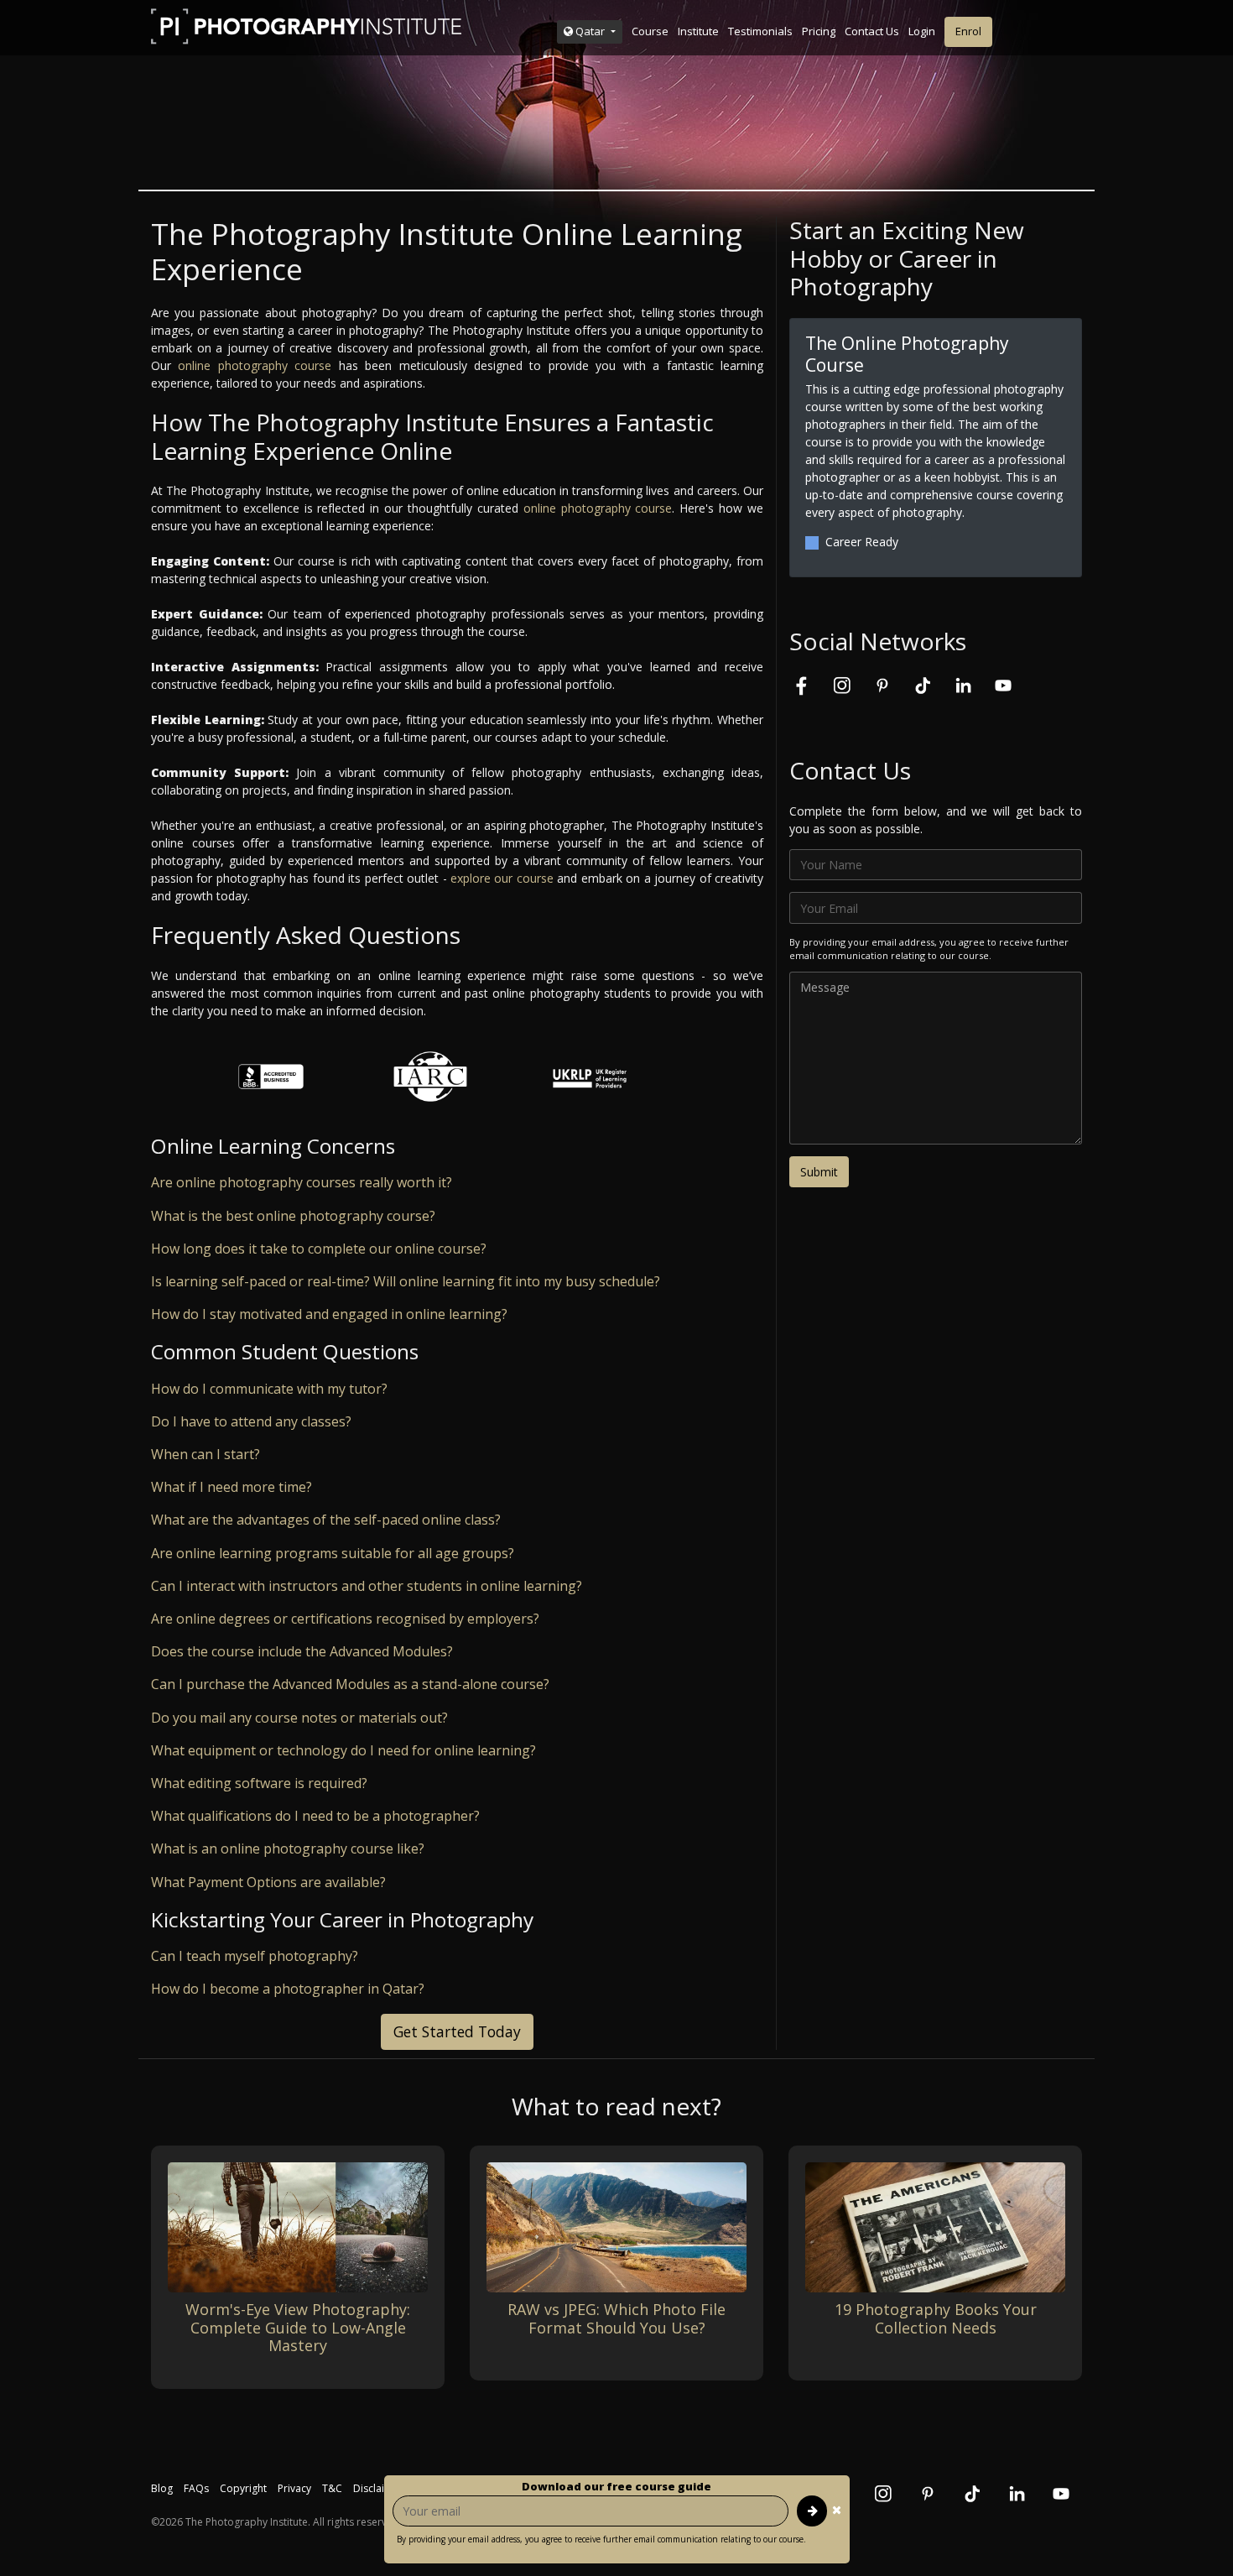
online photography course (255, 365)
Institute (698, 31)
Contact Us (872, 31)
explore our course (502, 878)
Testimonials (760, 31)
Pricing (819, 31)
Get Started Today (457, 2031)
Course (650, 31)
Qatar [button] (590, 31)
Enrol (968, 31)
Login (922, 31)
